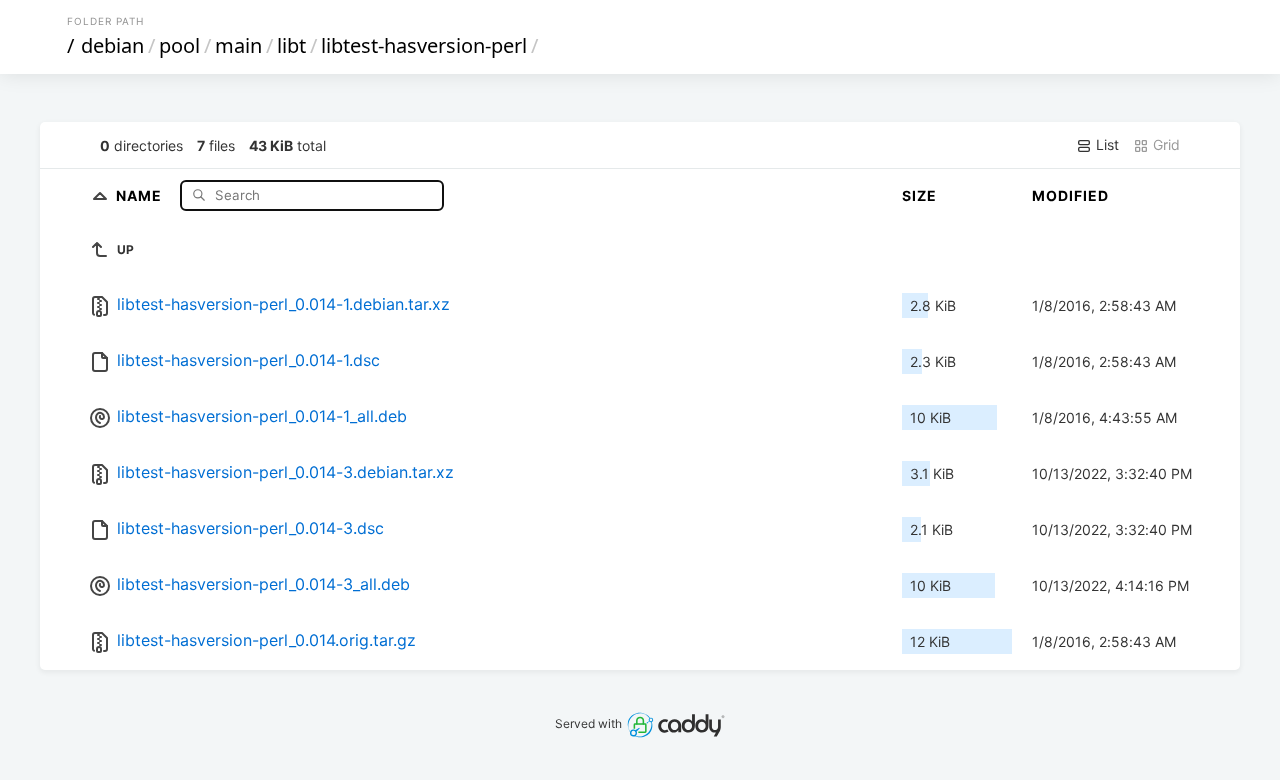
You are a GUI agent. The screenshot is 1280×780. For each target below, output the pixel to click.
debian (112, 45)
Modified (1070, 195)
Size (919, 195)
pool (179, 45)
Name (141, 194)
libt (291, 45)
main (238, 45)
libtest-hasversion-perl (424, 45)
